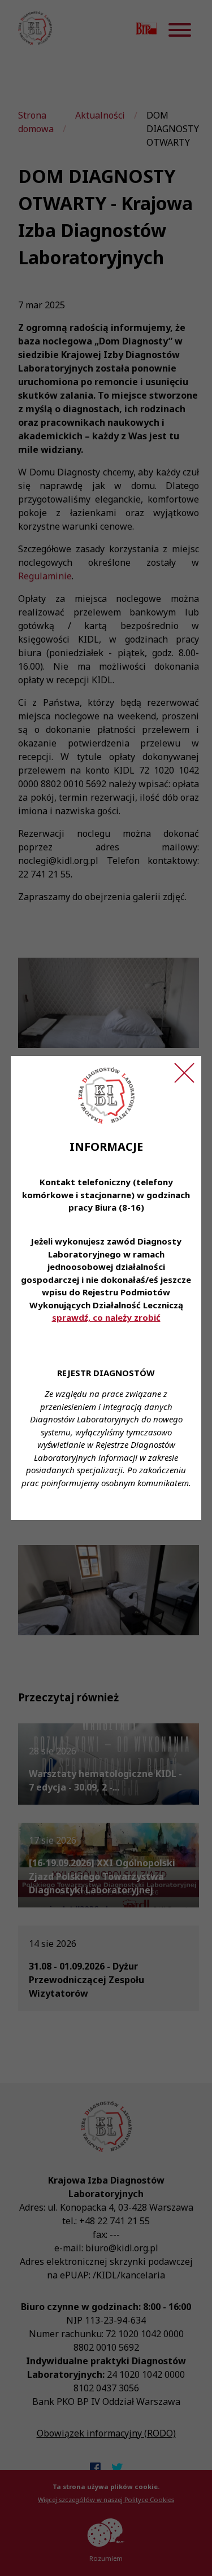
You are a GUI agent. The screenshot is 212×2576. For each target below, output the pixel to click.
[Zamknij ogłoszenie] (184, 1073)
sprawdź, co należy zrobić (106, 1317)
